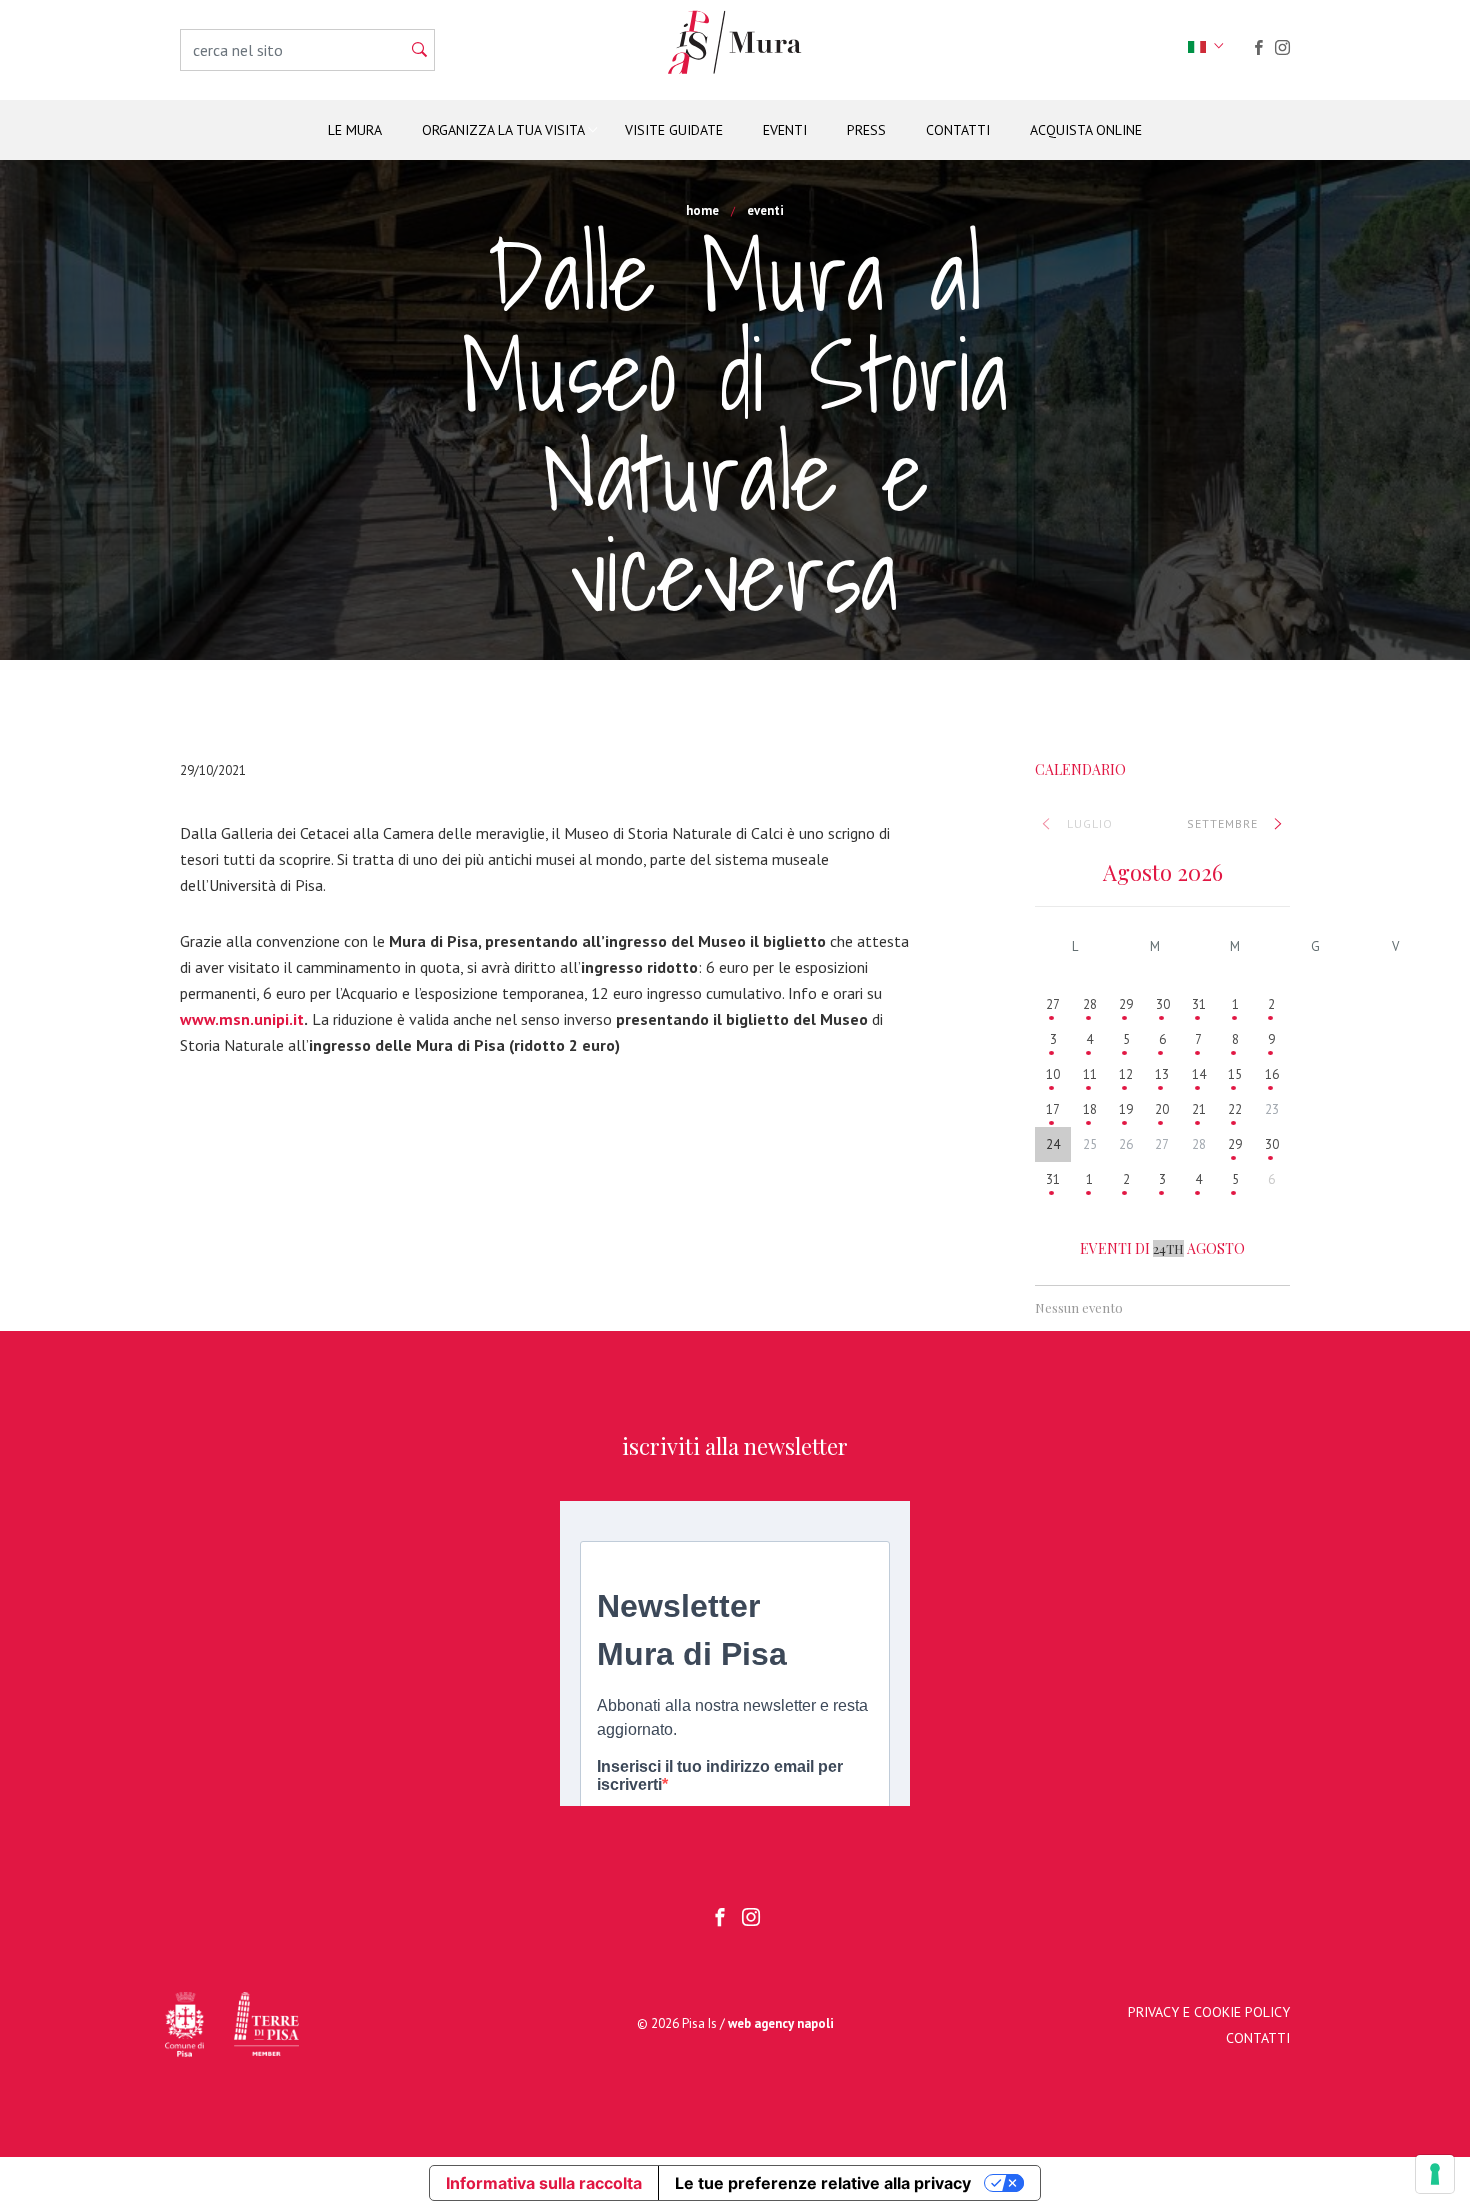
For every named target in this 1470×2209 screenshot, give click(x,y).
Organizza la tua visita (503, 130)
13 (1162, 1074)
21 (1199, 1109)
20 (1162, 1109)
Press (866, 130)
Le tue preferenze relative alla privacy (823, 2183)
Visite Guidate (674, 130)
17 (1053, 1109)
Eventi (785, 130)
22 (1235, 1109)
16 (1272, 1074)
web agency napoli (781, 2023)
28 (1090, 1004)
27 (1053, 1004)
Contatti (958, 130)
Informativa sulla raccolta (544, 2183)
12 (1126, 1074)
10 (1053, 1074)
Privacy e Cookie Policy (1209, 2012)
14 (1199, 1074)
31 (1199, 1004)
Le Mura (355, 130)
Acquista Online (1086, 130)
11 (1090, 1074)
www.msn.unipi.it (242, 1019)
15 (1235, 1074)
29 (1126, 1004)
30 (1163, 1004)
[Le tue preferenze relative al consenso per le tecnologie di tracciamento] (1435, 2174)
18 (1090, 1109)
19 (1126, 1109)
